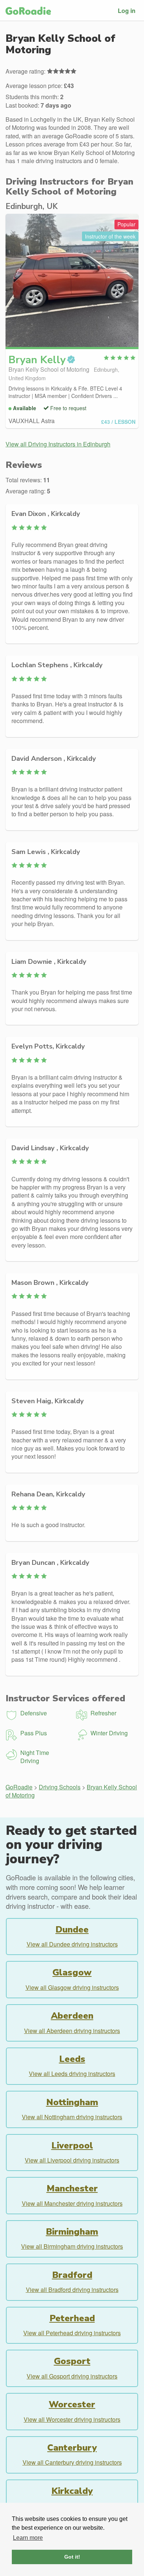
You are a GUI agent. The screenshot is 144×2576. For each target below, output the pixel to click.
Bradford (72, 2275)
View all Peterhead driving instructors (72, 2333)
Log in (127, 11)
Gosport (72, 2361)
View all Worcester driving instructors (72, 2419)
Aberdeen (72, 2016)
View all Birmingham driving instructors (72, 2246)
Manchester (72, 2188)
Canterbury (72, 2448)
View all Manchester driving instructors (72, 2203)
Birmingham (72, 2232)
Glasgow (72, 1972)
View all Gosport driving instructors (72, 2376)
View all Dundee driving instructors (72, 1944)
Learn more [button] (28, 2538)
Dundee (72, 1930)
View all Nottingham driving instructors (72, 2117)
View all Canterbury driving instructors (72, 2462)
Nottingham (72, 2102)
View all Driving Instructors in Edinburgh (58, 444)
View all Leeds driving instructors (72, 2074)
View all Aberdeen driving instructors (72, 2031)
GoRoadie (19, 1787)
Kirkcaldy (72, 2491)
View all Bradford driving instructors (72, 2290)
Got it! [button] (72, 2557)
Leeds (72, 2059)
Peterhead (72, 2318)
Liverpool (72, 2145)
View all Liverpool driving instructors (72, 2160)
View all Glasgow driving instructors (72, 1987)
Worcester (72, 2404)
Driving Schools (60, 1787)
